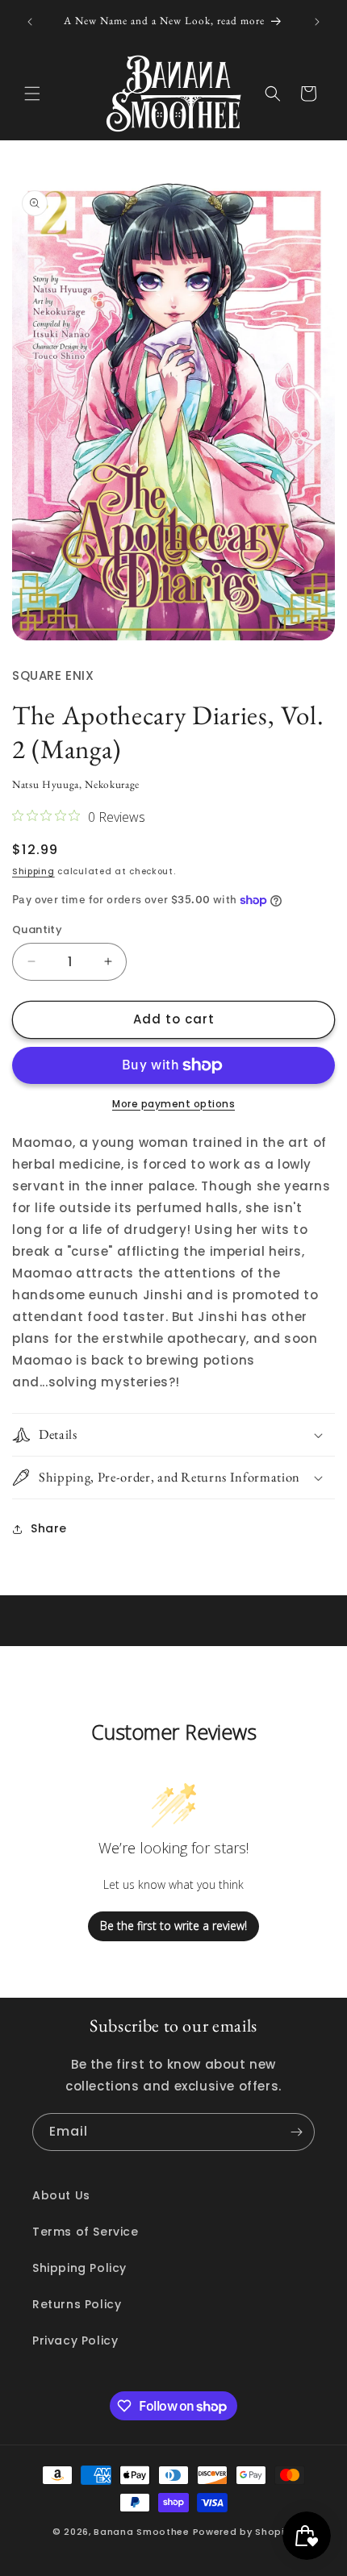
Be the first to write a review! (173, 1926)
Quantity (37, 930)
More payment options (173, 1104)
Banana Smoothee (142, 2532)
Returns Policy (77, 2304)
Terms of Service (86, 2232)
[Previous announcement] (30, 22)
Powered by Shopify (244, 2532)
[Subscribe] (296, 2132)
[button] (32, 94)
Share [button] (49, 1528)
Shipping (33, 871)
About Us (61, 2195)
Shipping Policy (79, 2268)
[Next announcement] (317, 22)
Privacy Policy (75, 2340)
